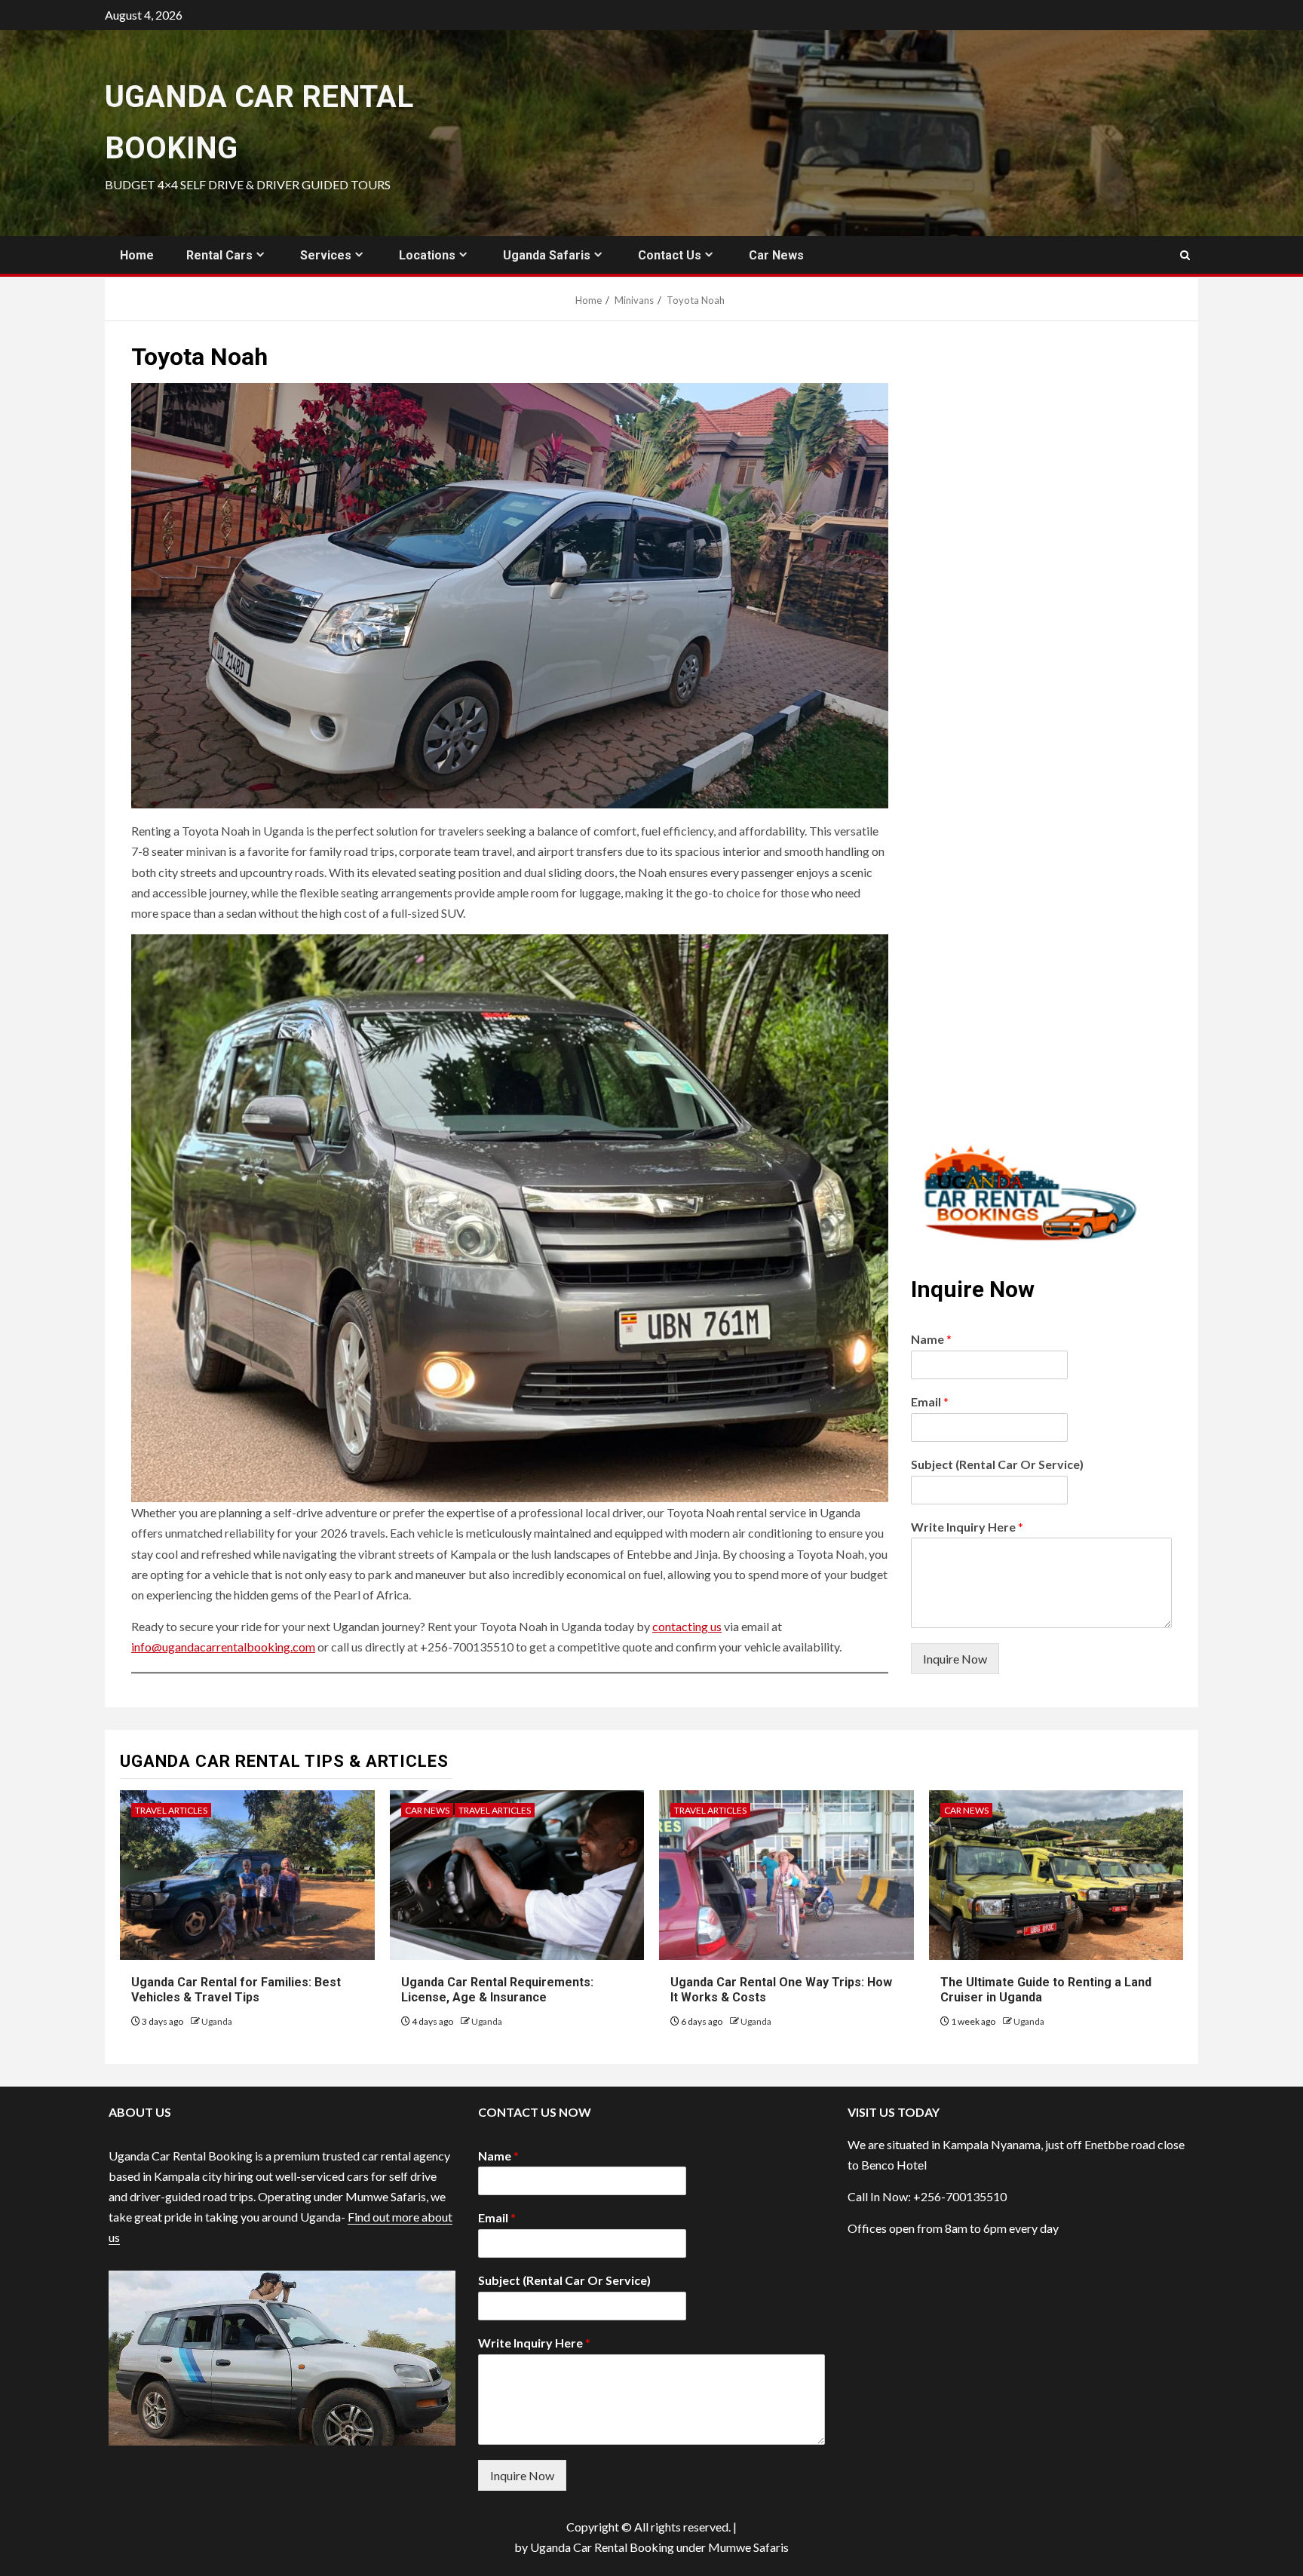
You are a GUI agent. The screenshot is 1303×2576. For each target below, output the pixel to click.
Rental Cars (219, 255)
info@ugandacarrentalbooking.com (223, 1647)
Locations (427, 255)
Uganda (217, 2021)
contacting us (687, 1626)
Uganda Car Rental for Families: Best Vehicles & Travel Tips (236, 1990)
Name (931, 1339)
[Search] (1185, 255)
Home (137, 255)
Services (326, 255)
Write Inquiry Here (967, 1527)
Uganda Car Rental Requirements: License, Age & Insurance (497, 1990)
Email (930, 1401)
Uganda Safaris (547, 255)
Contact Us (670, 255)
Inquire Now (955, 1659)
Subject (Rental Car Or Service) (997, 1464)
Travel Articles (171, 1810)
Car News (776, 255)
